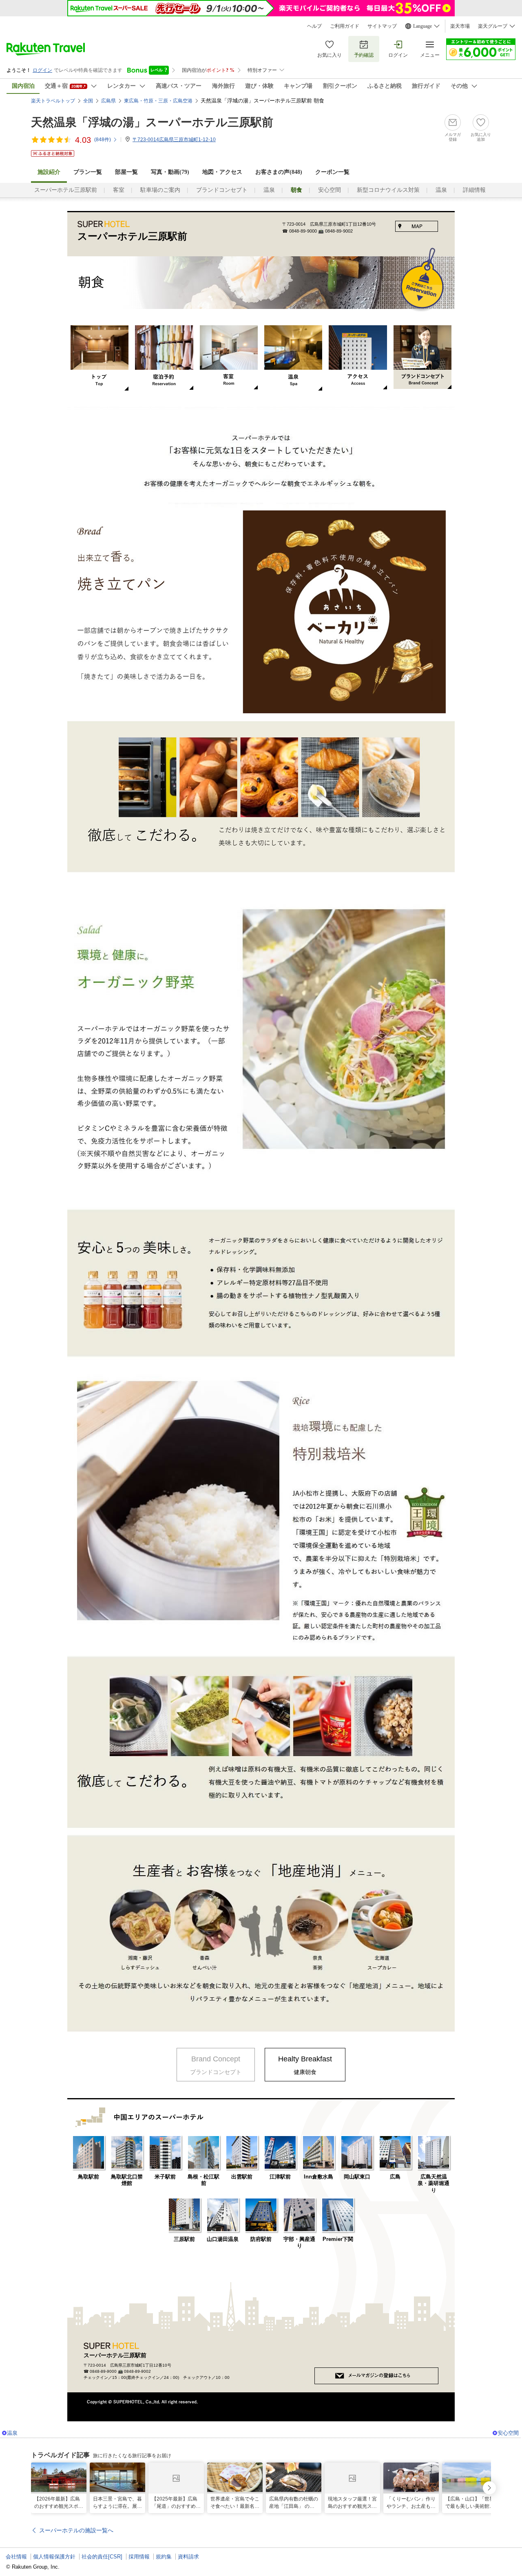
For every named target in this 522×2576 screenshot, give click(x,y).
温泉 (269, 190)
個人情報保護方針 (54, 2557)
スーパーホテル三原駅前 (66, 190)
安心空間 (330, 190)
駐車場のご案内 (160, 190)
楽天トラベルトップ (53, 101)
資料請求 (188, 2557)
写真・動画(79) (170, 172)
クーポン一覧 (332, 172)
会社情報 (16, 2557)
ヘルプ (314, 26)
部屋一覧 (126, 172)
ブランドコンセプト (222, 190)
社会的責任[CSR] (102, 2557)
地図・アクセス (222, 172)
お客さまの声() (279, 172)
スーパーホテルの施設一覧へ (76, 2530)
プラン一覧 (88, 172)
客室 (119, 190)
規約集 (164, 2557)
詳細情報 (474, 190)
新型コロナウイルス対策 (388, 190)
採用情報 (139, 2557)
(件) (103, 140)
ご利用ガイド (345, 26)
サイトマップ (382, 26)
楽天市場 (460, 26)
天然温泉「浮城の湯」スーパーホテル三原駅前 (152, 122)
